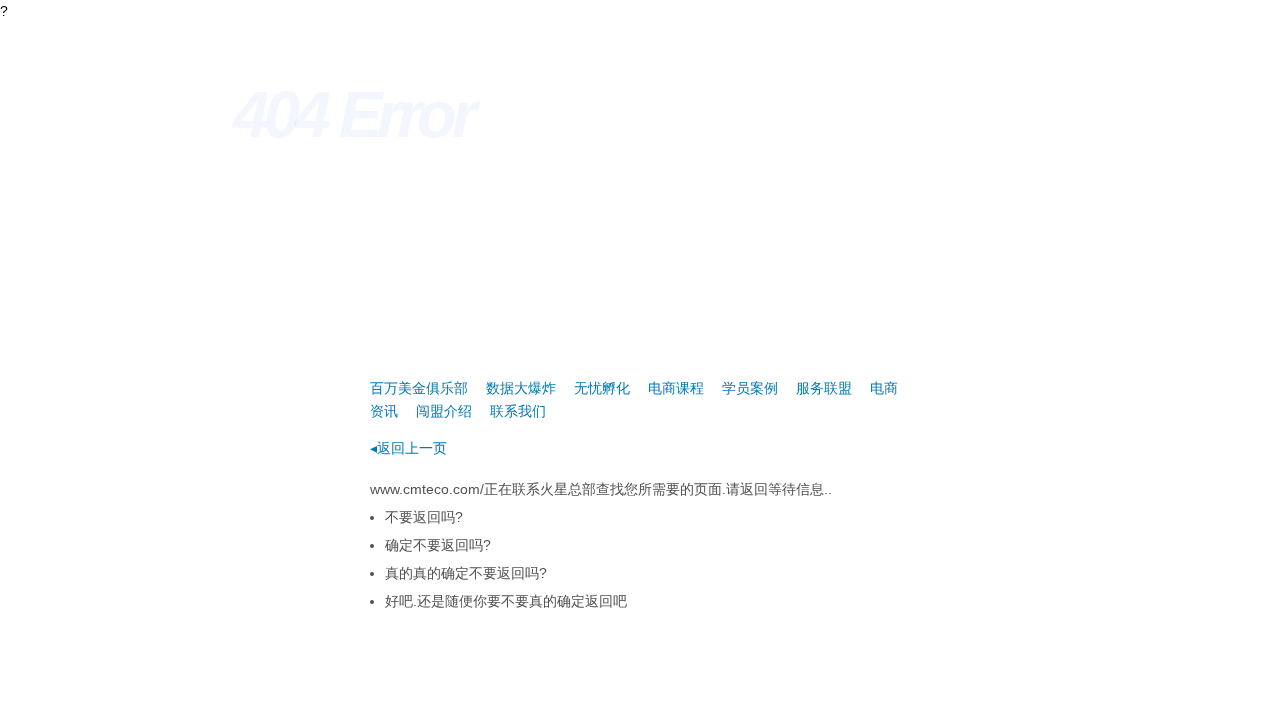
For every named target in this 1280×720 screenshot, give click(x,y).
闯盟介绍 (444, 411)
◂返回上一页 (408, 448)
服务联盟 (824, 388)
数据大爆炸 (521, 388)
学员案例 (750, 388)
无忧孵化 (602, 388)
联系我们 (518, 411)
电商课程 (676, 388)
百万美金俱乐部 (419, 388)
